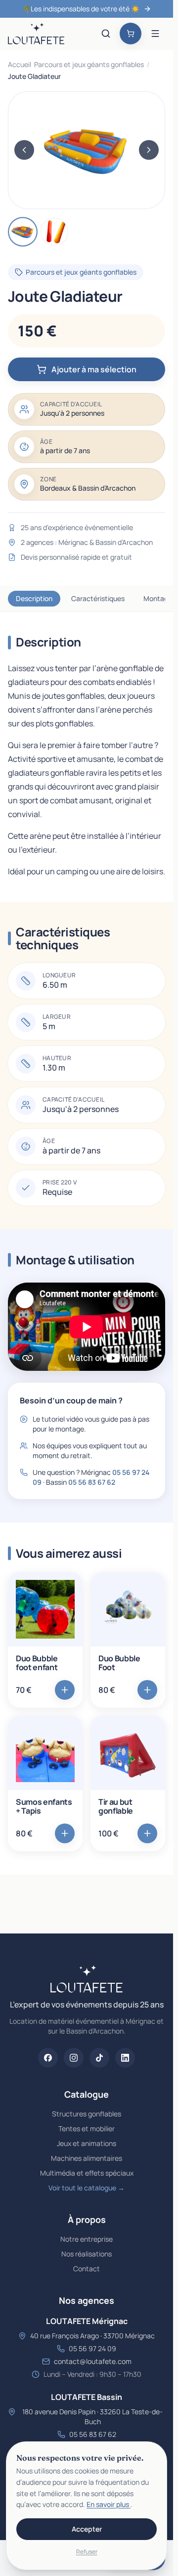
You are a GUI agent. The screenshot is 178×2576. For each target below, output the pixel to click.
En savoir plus (109, 2504)
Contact (87, 2269)
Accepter (87, 2529)
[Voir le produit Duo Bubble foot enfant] (45, 1609)
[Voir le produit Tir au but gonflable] (128, 1753)
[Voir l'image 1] (23, 232)
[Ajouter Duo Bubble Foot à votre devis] (147, 1690)
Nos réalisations (87, 2254)
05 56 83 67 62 (92, 1482)
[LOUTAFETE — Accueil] (36, 34)
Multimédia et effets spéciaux (87, 2173)
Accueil (20, 64)
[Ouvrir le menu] (155, 34)
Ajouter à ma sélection (94, 369)
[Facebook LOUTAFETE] (48, 2058)
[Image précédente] (24, 150)
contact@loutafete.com (93, 2361)
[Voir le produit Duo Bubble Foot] (128, 1609)
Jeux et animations (87, 2143)
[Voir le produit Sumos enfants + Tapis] (45, 1753)
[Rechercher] (106, 34)
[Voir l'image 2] (54, 232)
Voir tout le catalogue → (87, 2188)
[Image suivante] (149, 150)
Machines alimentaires (87, 2158)
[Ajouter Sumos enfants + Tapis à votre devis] (65, 1833)
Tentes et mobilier (87, 2129)
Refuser (87, 2552)
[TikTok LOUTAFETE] (99, 2058)
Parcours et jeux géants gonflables (89, 64)
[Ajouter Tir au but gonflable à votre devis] (147, 1833)
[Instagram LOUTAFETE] (74, 2058)
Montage (138, 598)
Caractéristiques (79, 598)
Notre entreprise (87, 2239)
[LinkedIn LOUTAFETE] (125, 2058)
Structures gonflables (87, 2114)
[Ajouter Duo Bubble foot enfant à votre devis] (65, 1690)
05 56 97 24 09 (92, 2348)
